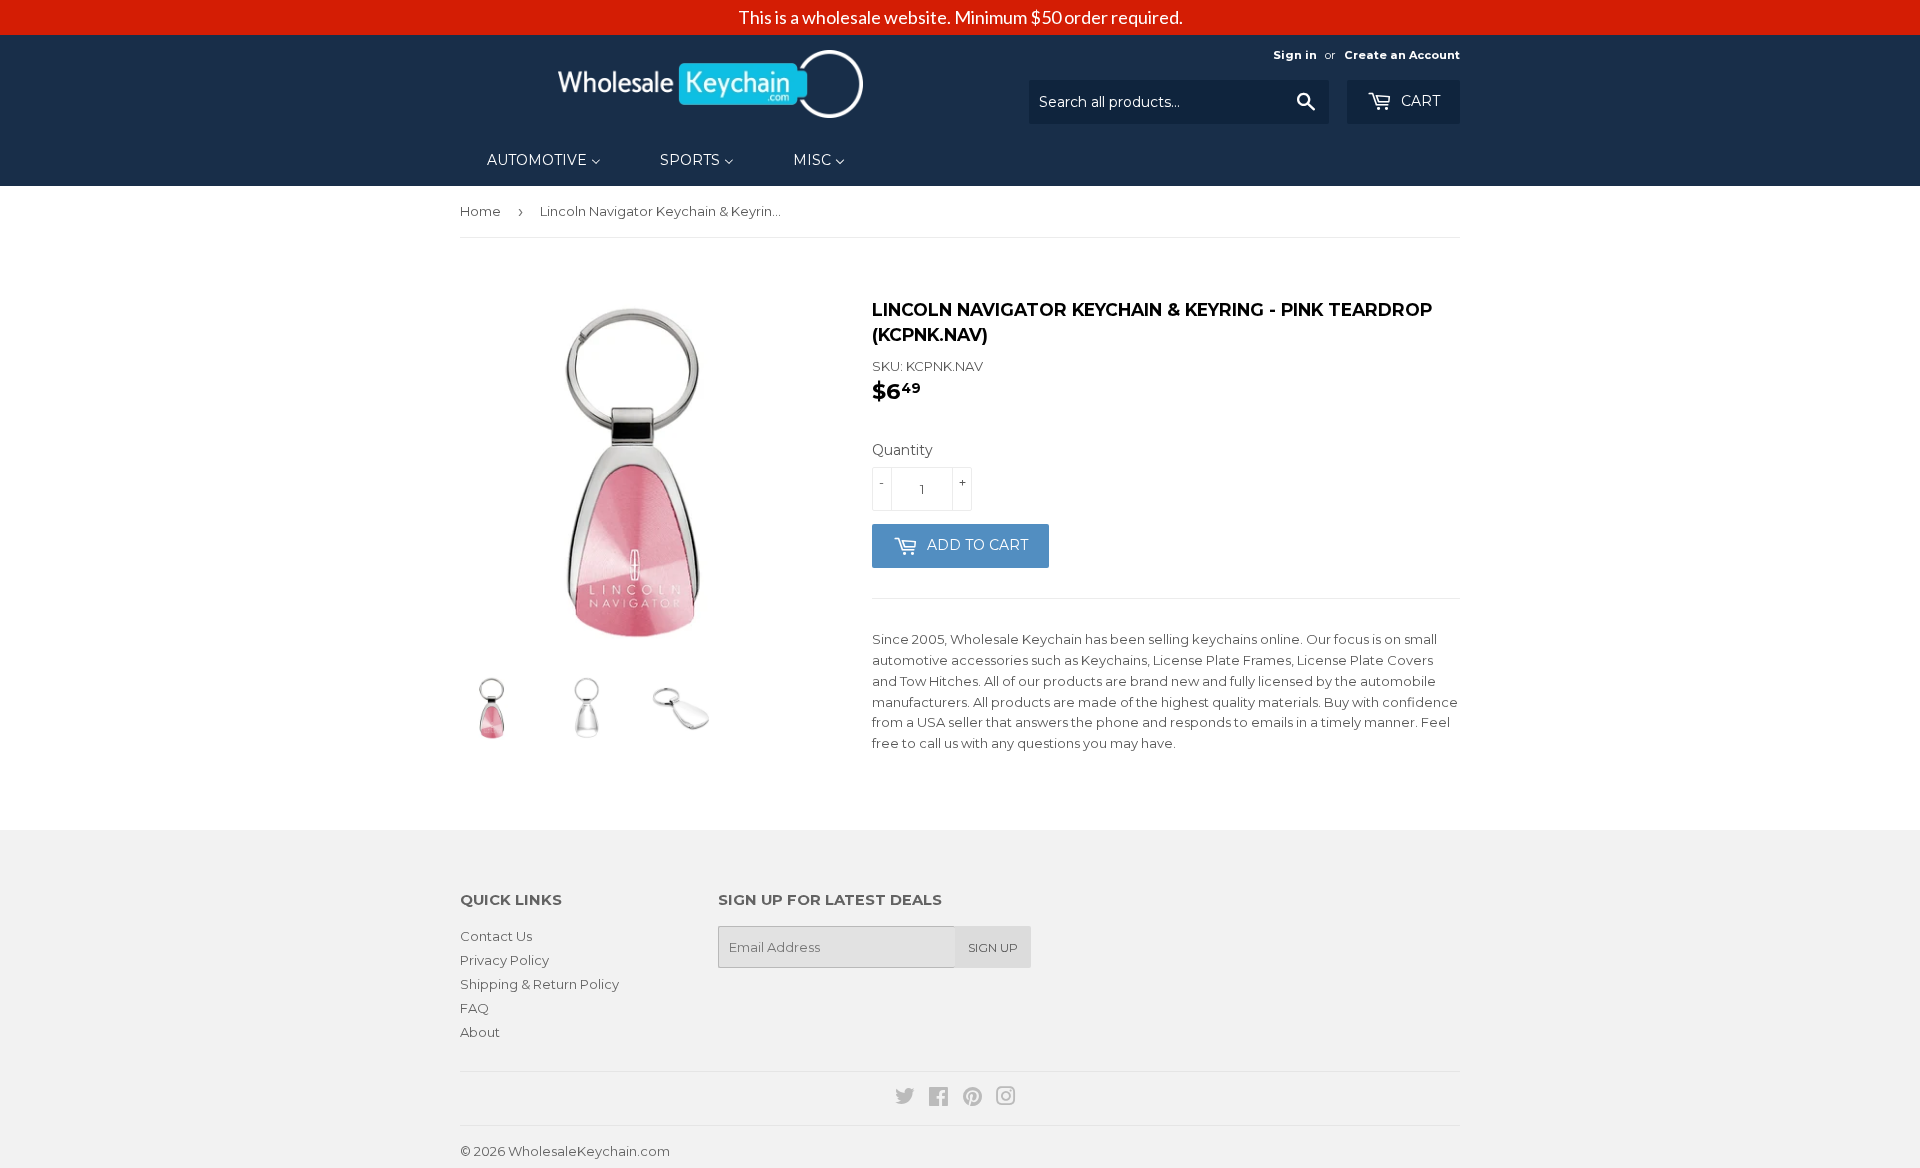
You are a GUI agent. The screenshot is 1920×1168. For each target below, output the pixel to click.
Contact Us (496, 936)
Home (480, 211)
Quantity (902, 450)
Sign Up (993, 947)
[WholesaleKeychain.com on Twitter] (905, 1099)
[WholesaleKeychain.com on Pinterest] (972, 1099)
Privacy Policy (504, 960)
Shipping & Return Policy (539, 984)
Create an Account (1402, 55)
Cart (1418, 101)
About (480, 1032)
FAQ (474, 1008)
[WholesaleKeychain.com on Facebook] (938, 1099)
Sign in (1295, 55)
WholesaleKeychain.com (589, 1151)
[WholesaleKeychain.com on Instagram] (1006, 1099)
